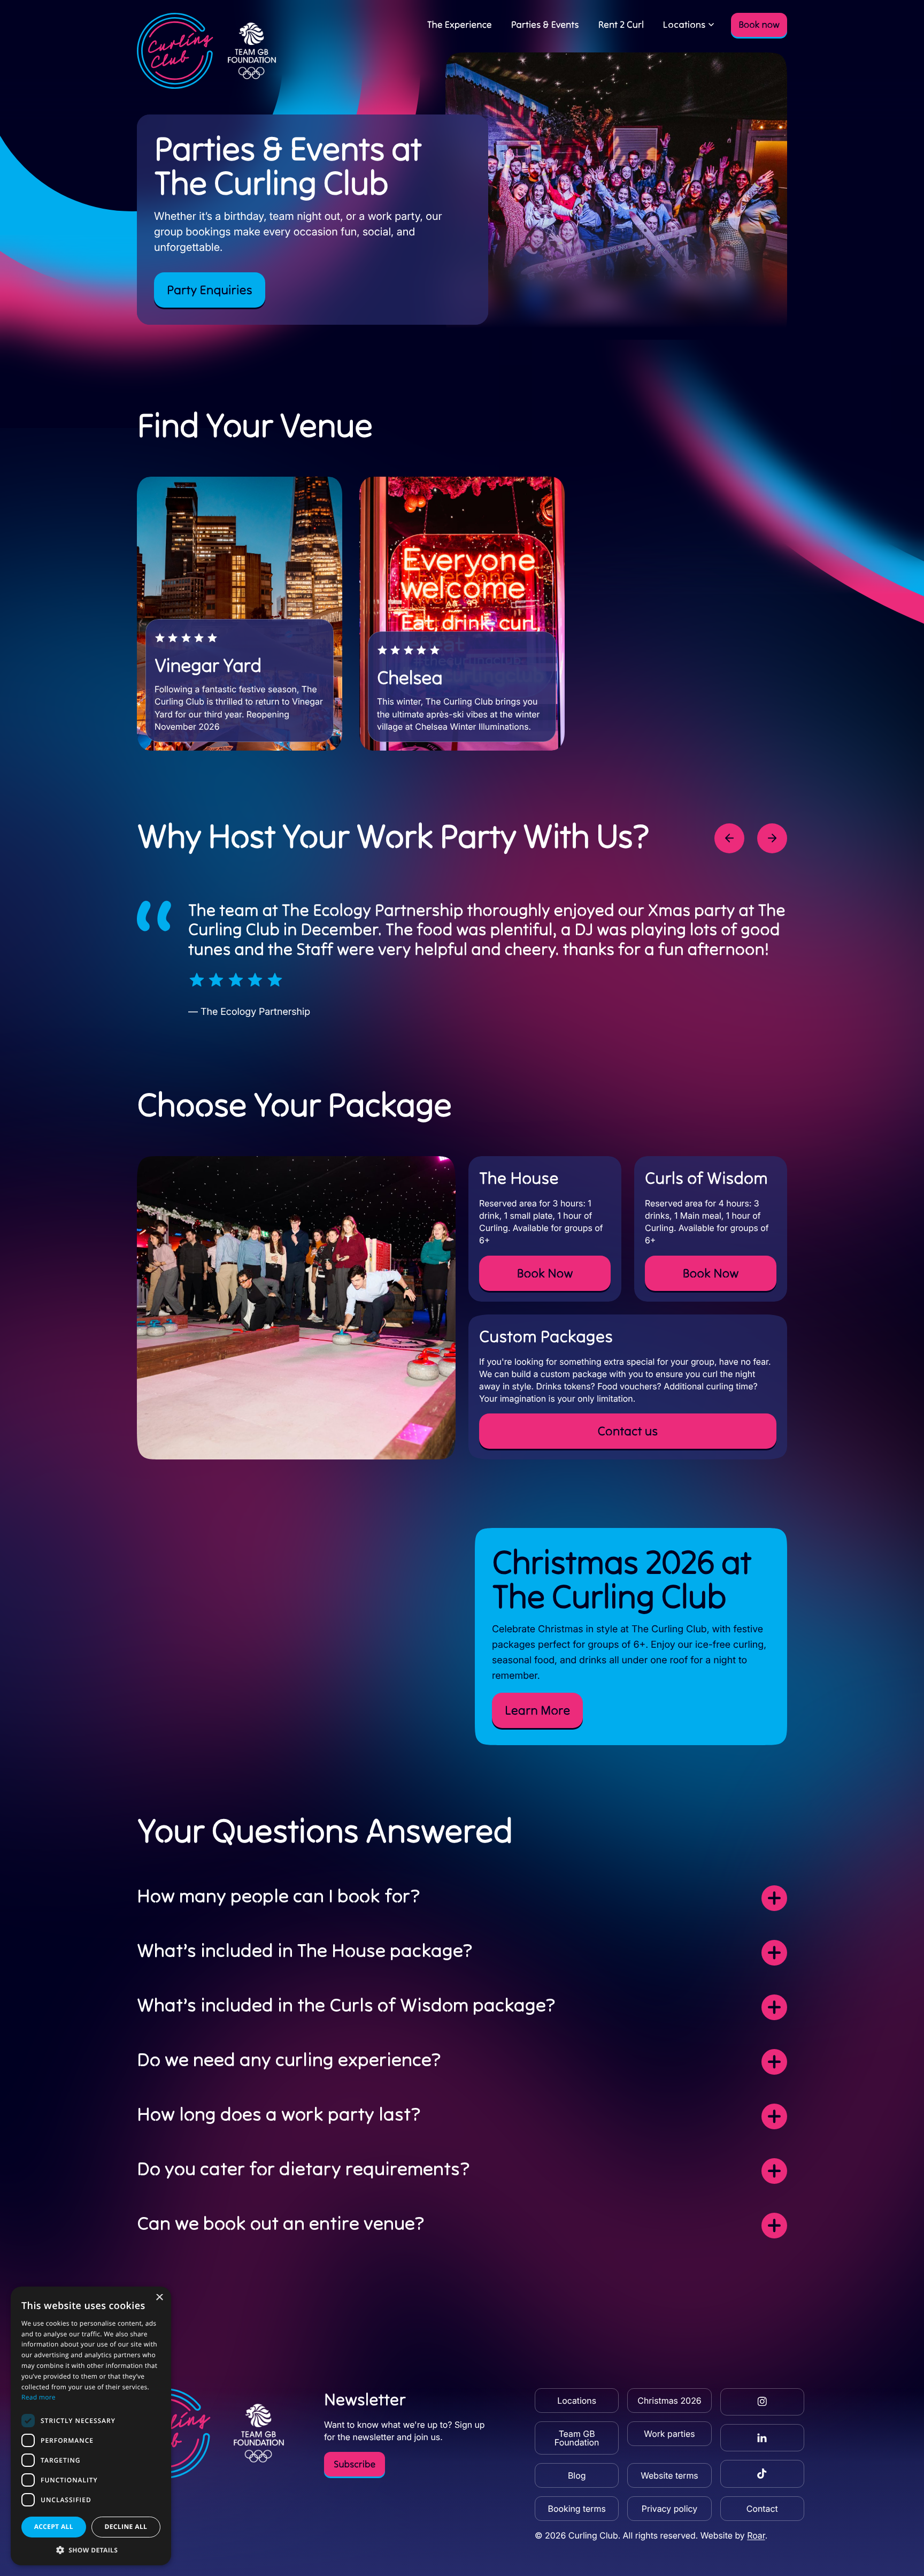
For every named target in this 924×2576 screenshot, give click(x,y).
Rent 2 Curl (621, 24)
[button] (91, 2550)
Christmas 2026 (669, 2401)
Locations (684, 24)
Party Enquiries (210, 290)
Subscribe (355, 2464)
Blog (577, 2475)
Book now (759, 24)
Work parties (669, 2434)
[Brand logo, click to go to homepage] (207, 51)
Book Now (545, 1273)
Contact (762, 2509)
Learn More (537, 1710)
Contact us (628, 1431)
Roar (756, 2535)
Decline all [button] (126, 2527)
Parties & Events (545, 24)
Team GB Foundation (577, 2438)
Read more (38, 2397)
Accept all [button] (54, 2527)
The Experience (460, 24)
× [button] (159, 2298)
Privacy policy (669, 2509)
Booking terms (577, 2509)
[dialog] (91, 2426)
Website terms (669, 2475)
